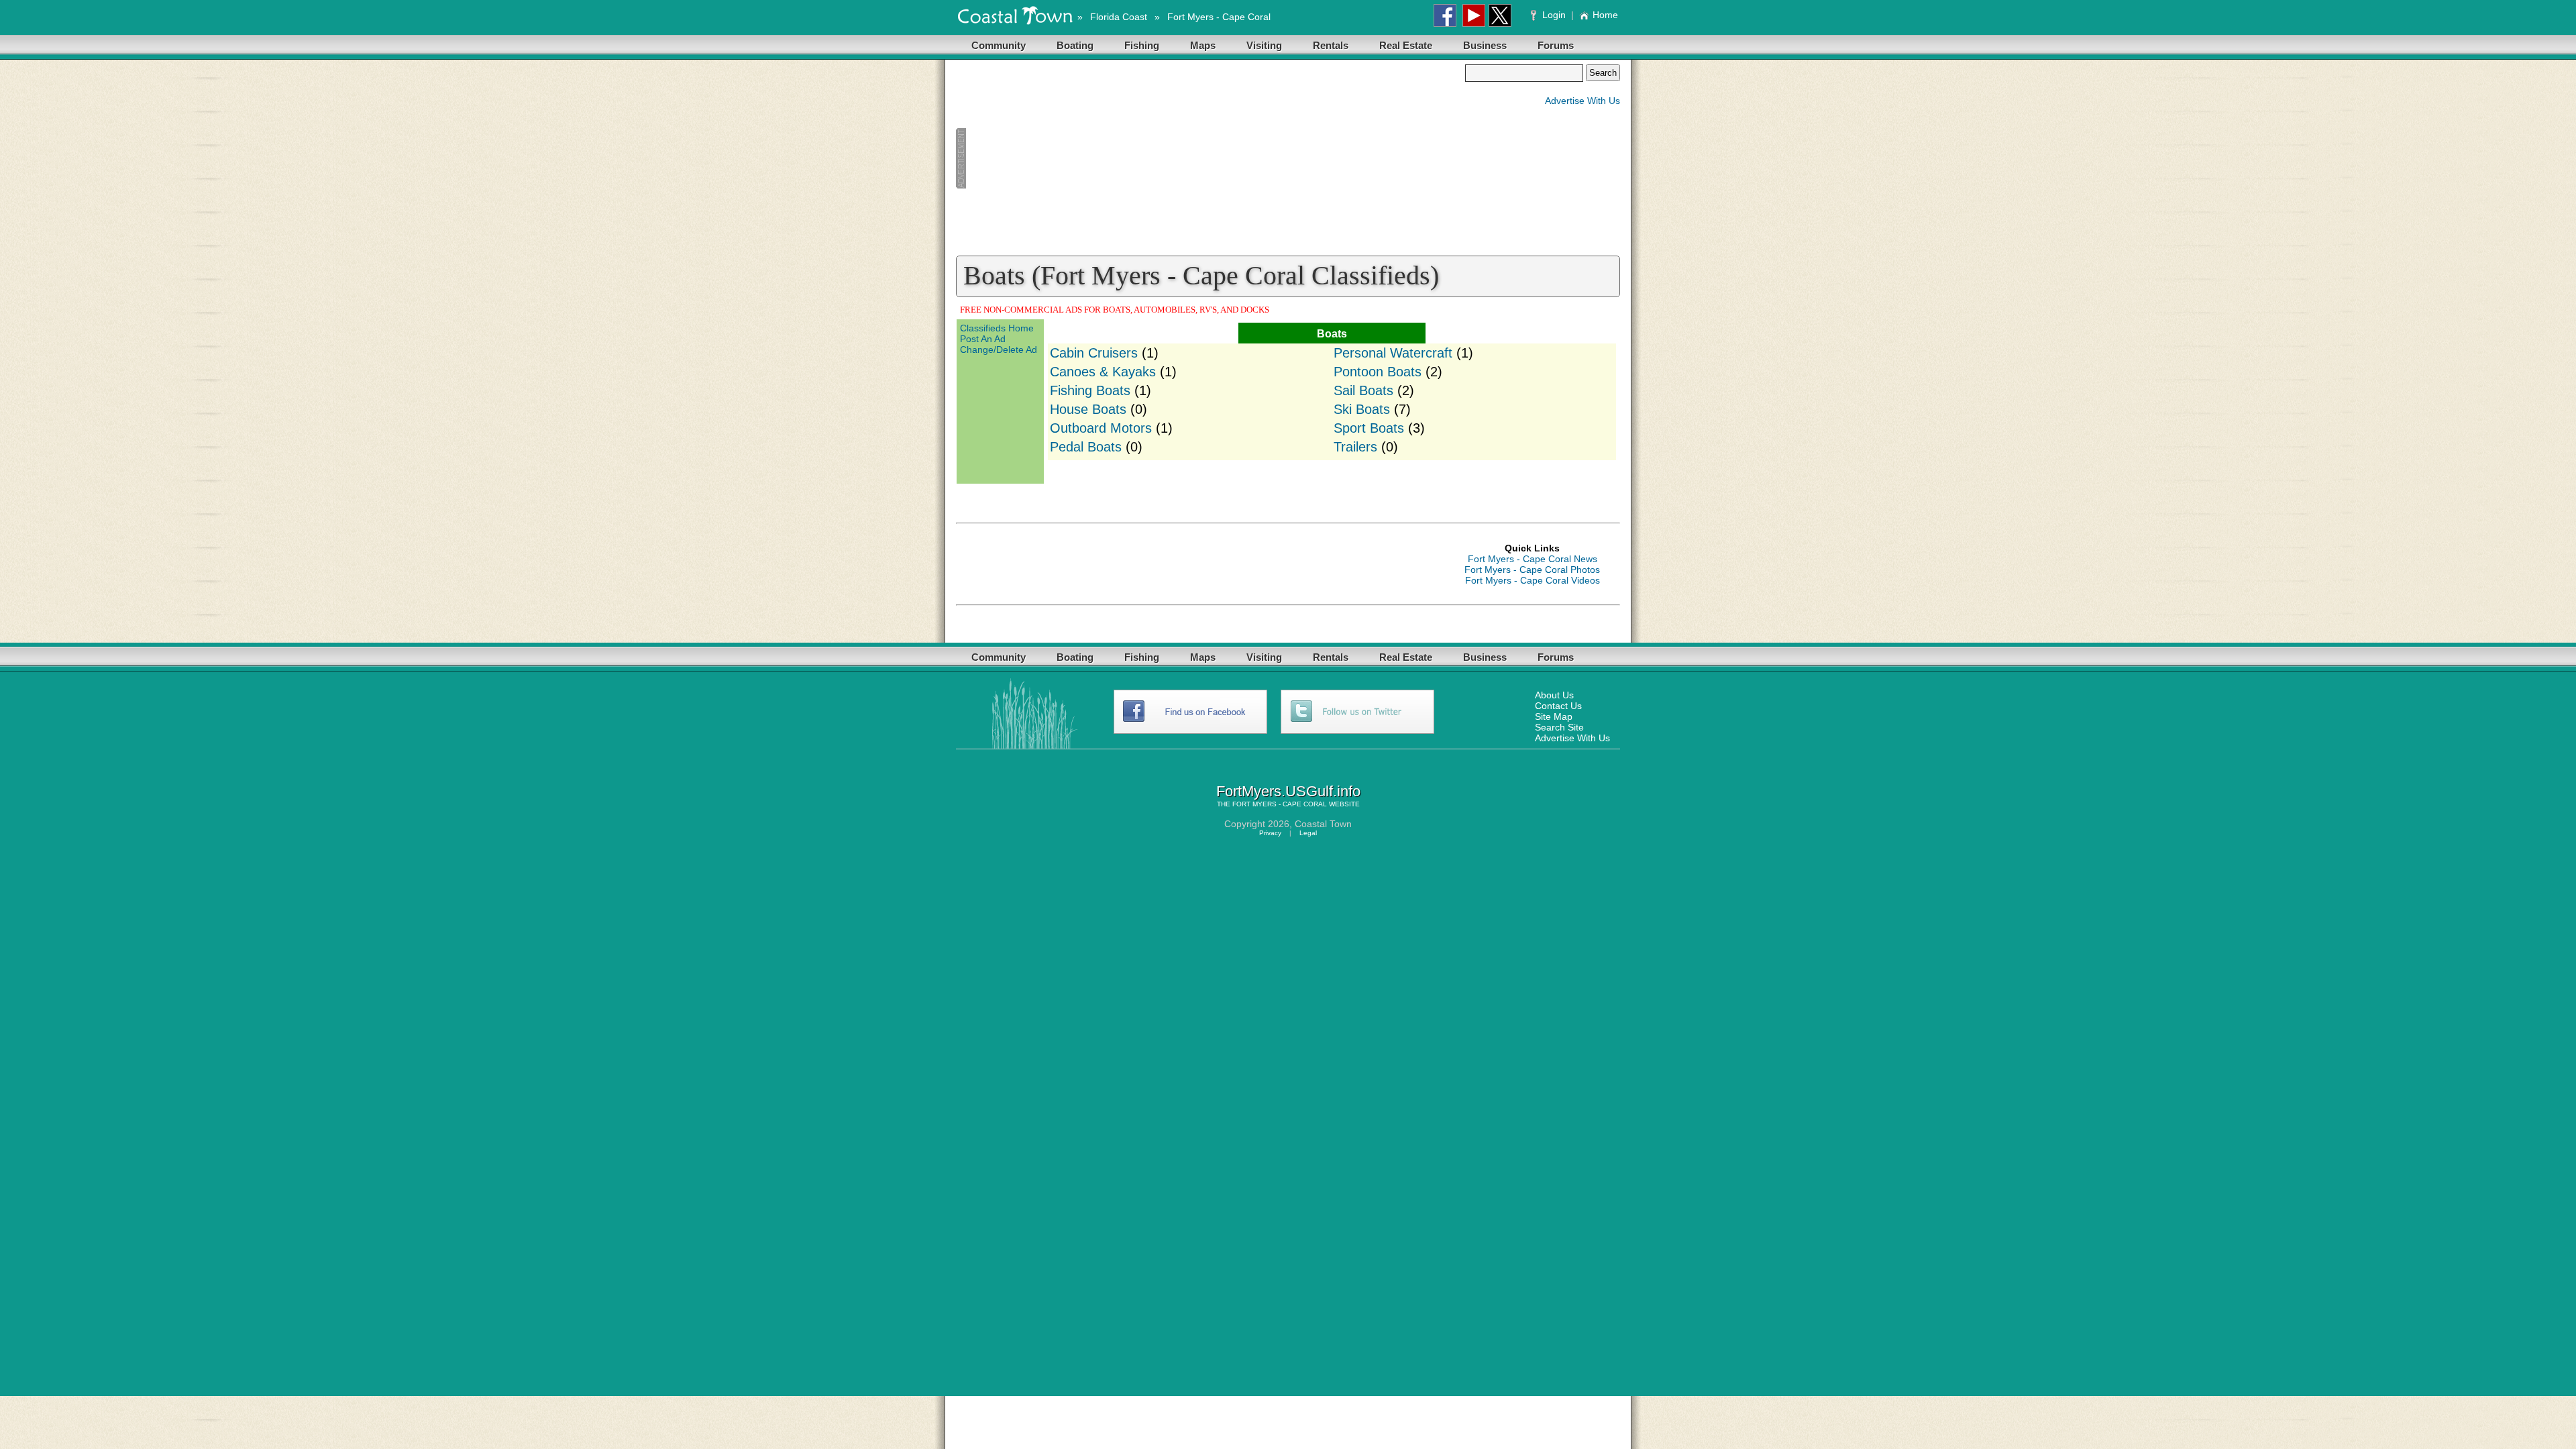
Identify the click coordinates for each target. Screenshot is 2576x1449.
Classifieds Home (997, 328)
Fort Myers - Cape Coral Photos (1532, 570)
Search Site (1559, 727)
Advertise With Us (1582, 101)
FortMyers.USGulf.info (1288, 791)
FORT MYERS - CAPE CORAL (1280, 804)
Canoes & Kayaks (1103, 372)
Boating (1075, 45)
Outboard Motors (1101, 428)
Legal (1308, 833)
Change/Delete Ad (999, 350)
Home (1605, 15)
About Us (1554, 695)
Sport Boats (1369, 428)
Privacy (1270, 833)
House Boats (1088, 409)
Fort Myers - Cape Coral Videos (1533, 580)
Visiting (1264, 45)
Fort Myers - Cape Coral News (1533, 559)
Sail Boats (1363, 390)
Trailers (1355, 447)
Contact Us (1558, 706)
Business (1485, 45)
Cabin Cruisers (1094, 353)
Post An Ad (983, 339)
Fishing (1142, 45)
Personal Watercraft (1393, 353)
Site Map (1554, 716)
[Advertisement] (1210, 158)
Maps (1203, 45)
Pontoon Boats (1378, 372)
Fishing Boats (1090, 390)
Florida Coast (1119, 17)
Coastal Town (1323, 824)
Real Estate (1406, 45)
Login (1554, 15)
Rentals (1331, 45)
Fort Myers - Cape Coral (1219, 17)
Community (999, 45)
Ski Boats (1362, 409)
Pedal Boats (1086, 447)
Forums (1556, 45)
